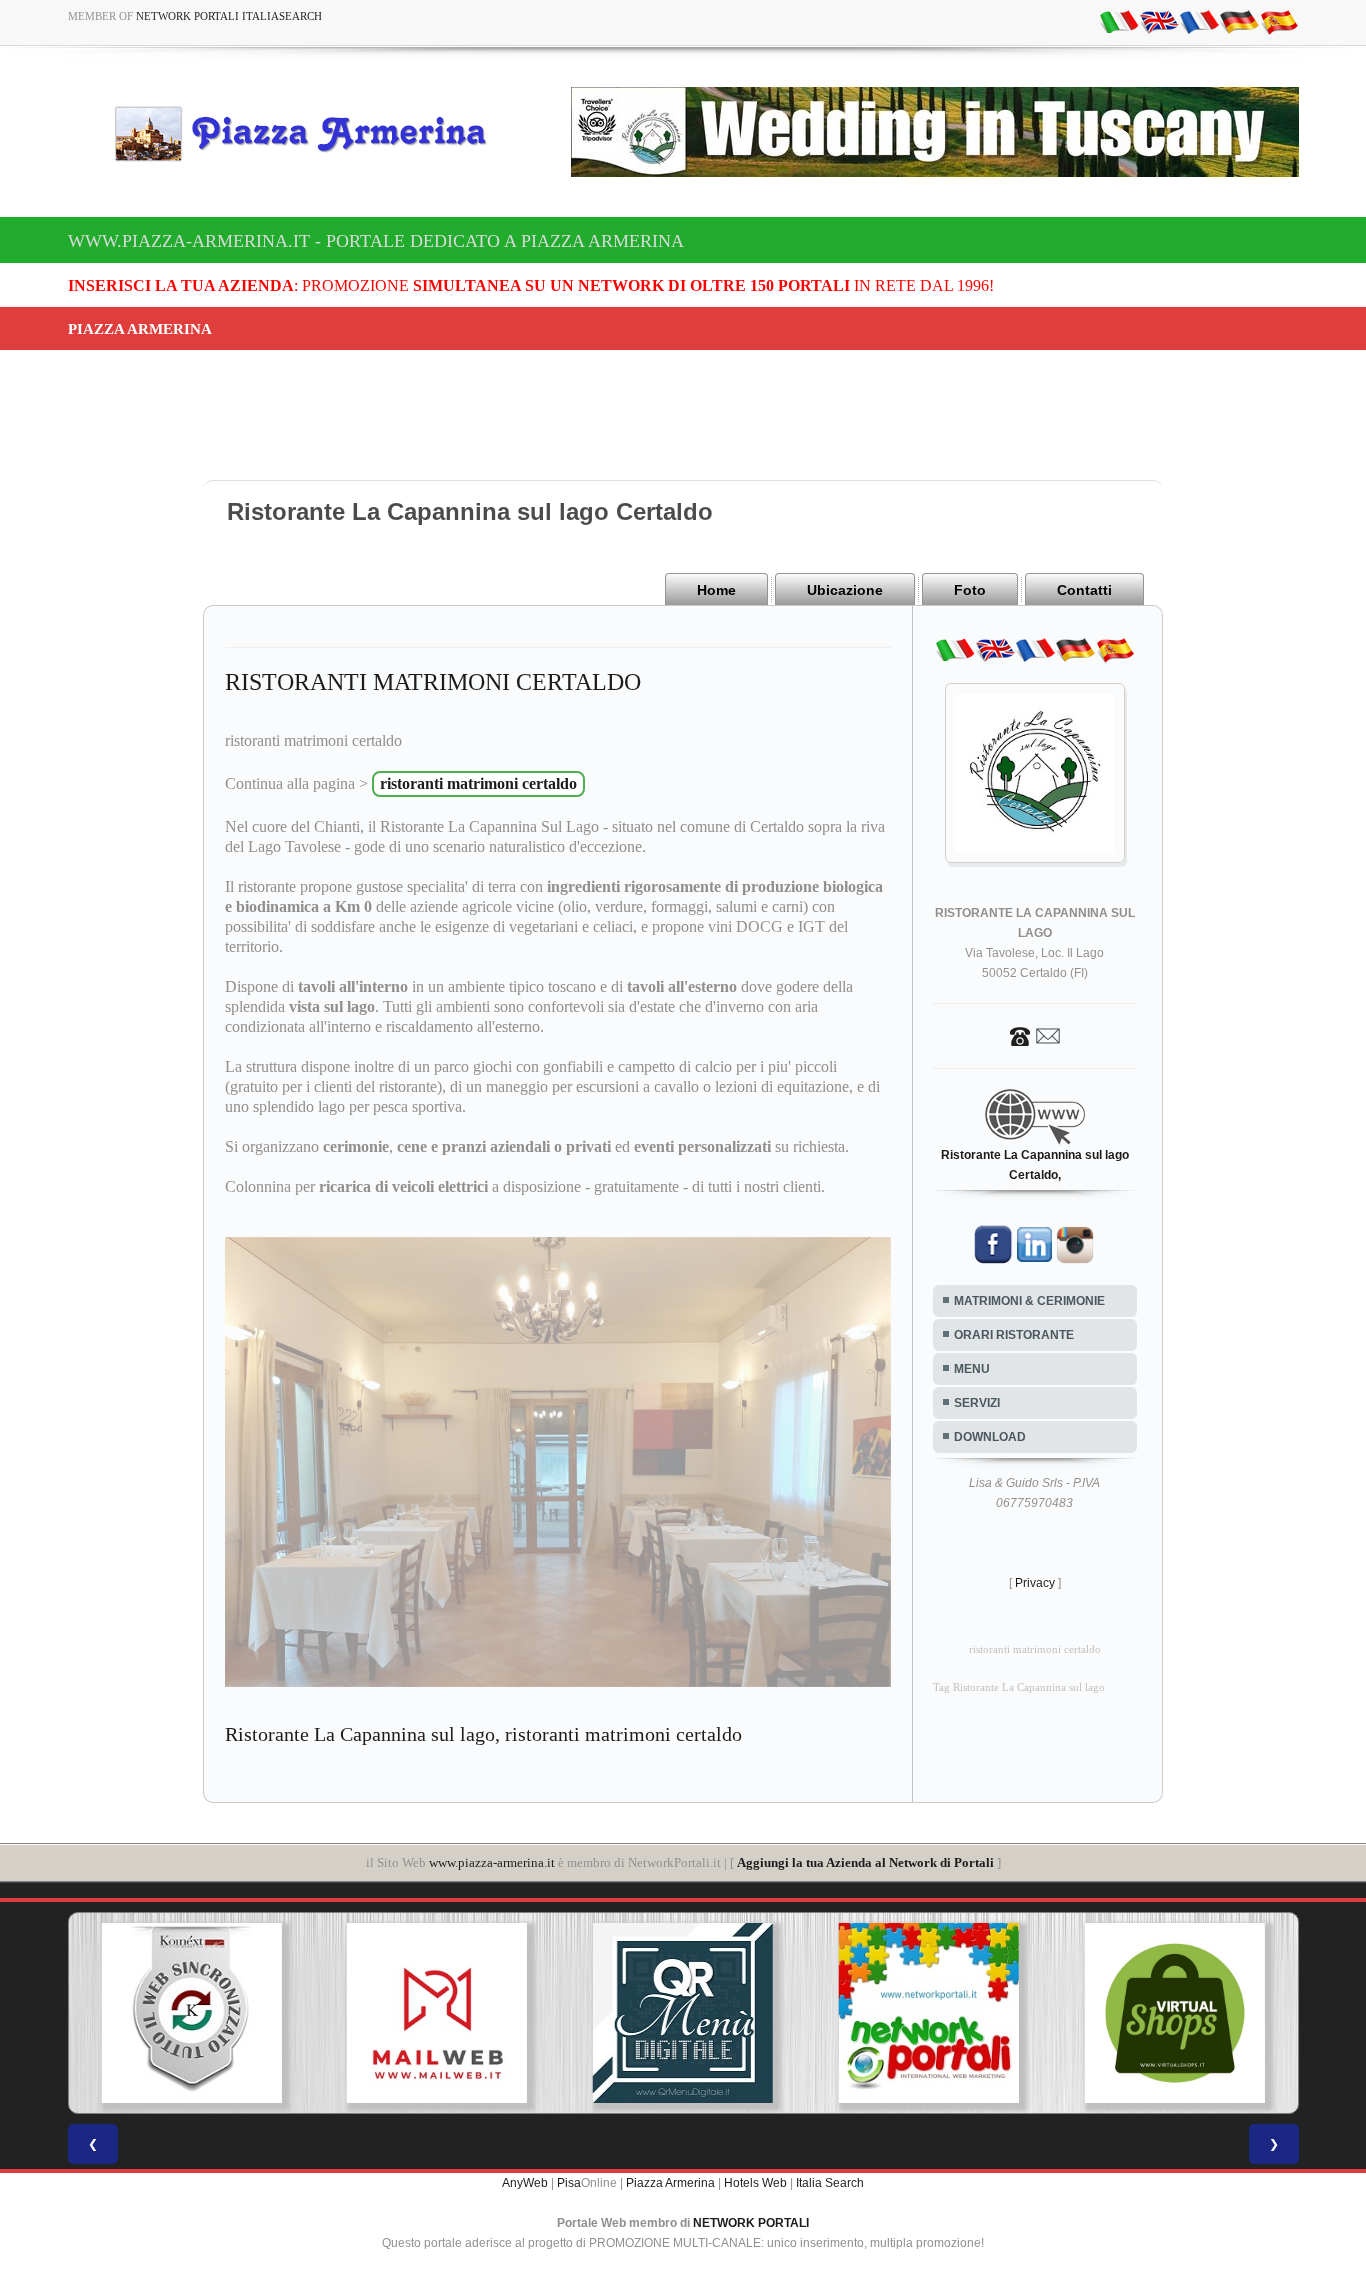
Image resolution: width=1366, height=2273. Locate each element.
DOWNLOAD (990, 1437)
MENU (972, 1369)
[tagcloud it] (1119, 21)
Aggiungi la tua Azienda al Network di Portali (865, 1862)
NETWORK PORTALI (751, 2223)
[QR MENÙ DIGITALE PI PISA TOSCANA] (528, 2013)
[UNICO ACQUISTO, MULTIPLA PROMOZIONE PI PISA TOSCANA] (773, 2013)
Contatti (1084, 590)
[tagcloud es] (1279, 21)
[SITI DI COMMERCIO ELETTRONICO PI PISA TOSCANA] (1019, 2013)
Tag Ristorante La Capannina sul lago (1019, 1687)
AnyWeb (525, 2183)
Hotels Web (755, 2183)
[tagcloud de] (1239, 21)
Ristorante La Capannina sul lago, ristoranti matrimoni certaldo (483, 1734)
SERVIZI (977, 1403)
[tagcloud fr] (1199, 21)
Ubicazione (845, 590)
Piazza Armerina (670, 2183)
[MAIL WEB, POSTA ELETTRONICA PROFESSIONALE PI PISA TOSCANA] (282, 2013)
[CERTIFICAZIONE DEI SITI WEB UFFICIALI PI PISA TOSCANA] (1265, 2013)
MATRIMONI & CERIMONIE (1029, 1301)
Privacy (1035, 1583)
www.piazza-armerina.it (492, 1862)
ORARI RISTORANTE (1014, 1335)
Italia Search (830, 2183)
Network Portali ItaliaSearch (229, 16)
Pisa (569, 2183)
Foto (970, 590)
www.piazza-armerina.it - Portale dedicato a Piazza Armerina (376, 241)
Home (716, 590)
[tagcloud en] (1159, 21)
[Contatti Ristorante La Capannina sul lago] (1035, 1035)
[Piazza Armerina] (309, 133)
